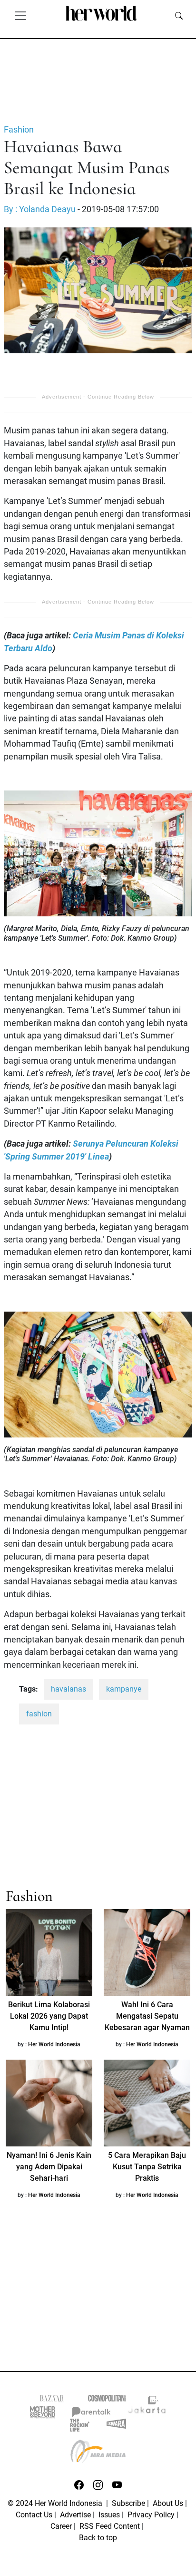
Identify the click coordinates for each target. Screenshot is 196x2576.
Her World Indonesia (54, 2044)
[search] (179, 15)
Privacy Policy (151, 2515)
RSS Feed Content (110, 2526)
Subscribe (128, 2503)
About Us (168, 2503)
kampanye (124, 1689)
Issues (109, 2515)
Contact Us (34, 2515)
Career (61, 2526)
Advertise (75, 2515)
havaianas (69, 1689)
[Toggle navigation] (20, 15)
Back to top (98, 2538)
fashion (39, 1714)
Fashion (19, 130)
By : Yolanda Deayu (40, 209)
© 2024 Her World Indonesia (56, 2503)
